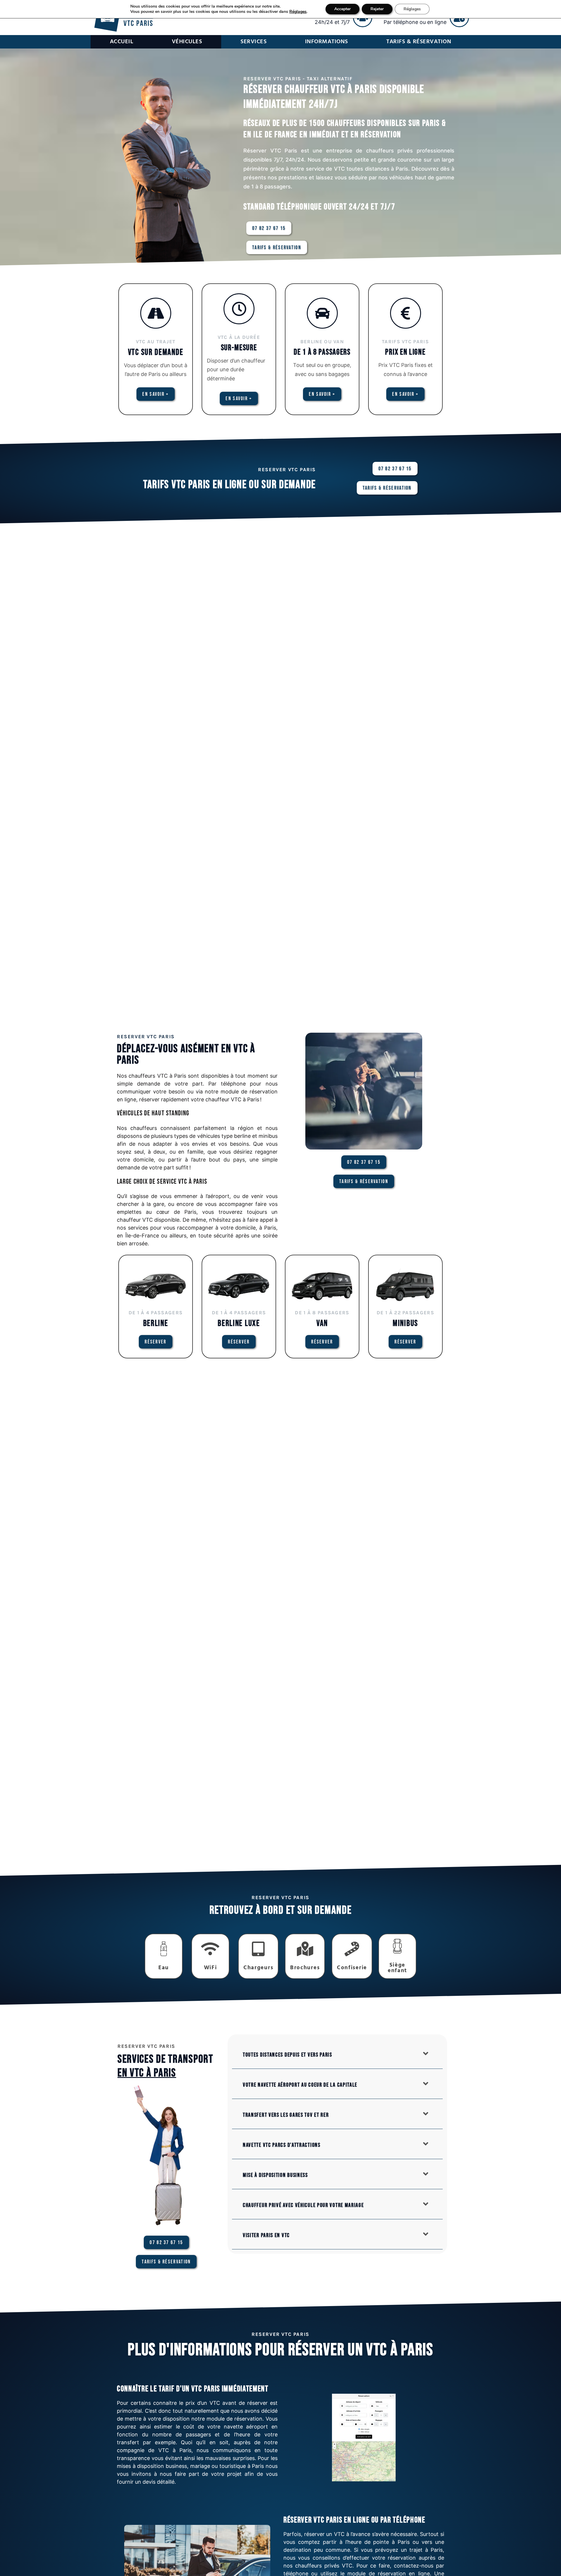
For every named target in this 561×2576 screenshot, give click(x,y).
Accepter (342, 9)
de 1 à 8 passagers (322, 352)
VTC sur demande (156, 352)
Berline (156, 1323)
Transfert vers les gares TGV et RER (286, 2115)
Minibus (405, 1323)
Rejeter (377, 9)
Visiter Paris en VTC (266, 2235)
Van (322, 1323)
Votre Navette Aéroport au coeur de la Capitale (300, 2085)
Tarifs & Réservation (419, 42)
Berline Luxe (239, 1323)
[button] (337, 2054)
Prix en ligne (405, 352)
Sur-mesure (239, 348)
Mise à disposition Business (275, 2175)
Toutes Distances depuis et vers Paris (288, 2055)
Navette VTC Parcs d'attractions (282, 2145)
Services (253, 42)
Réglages (298, 12)
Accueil (122, 42)
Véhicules (187, 42)
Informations (327, 42)
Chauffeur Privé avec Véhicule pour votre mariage (303, 2205)
